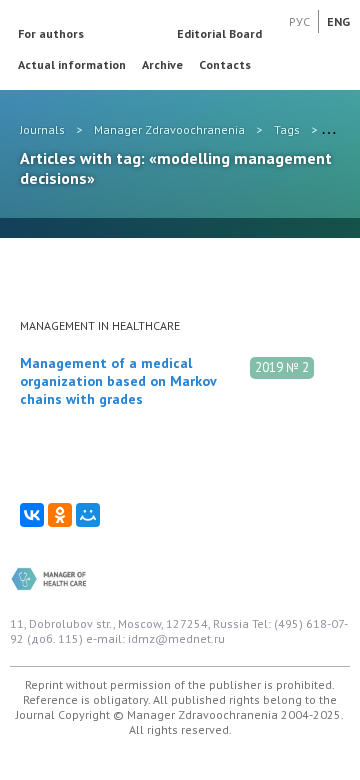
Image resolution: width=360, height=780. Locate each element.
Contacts (225, 64)
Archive (162, 64)
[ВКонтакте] (32, 515)
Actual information (72, 64)
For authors (51, 33)
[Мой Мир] (88, 515)
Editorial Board (219, 33)
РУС (299, 21)
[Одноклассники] (60, 515)
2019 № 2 (282, 367)
